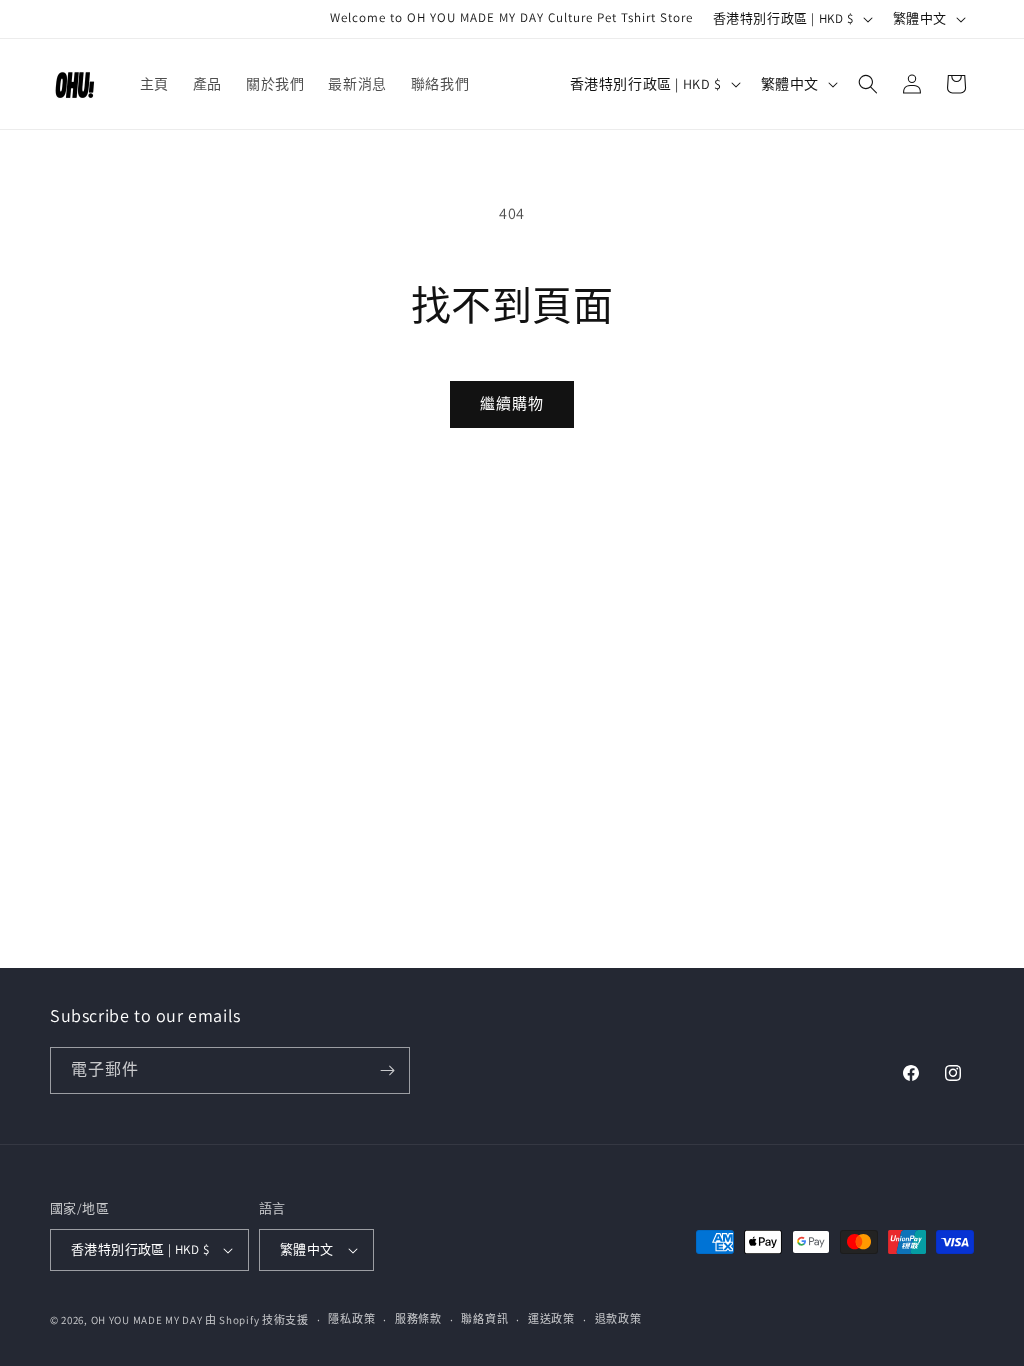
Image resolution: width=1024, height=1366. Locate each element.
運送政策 (551, 1319)
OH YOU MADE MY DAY (147, 1320)
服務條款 (418, 1319)
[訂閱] (387, 1070)
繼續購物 (512, 403)
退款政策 (618, 1319)
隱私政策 (351, 1319)
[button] (868, 84)
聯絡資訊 (484, 1319)
